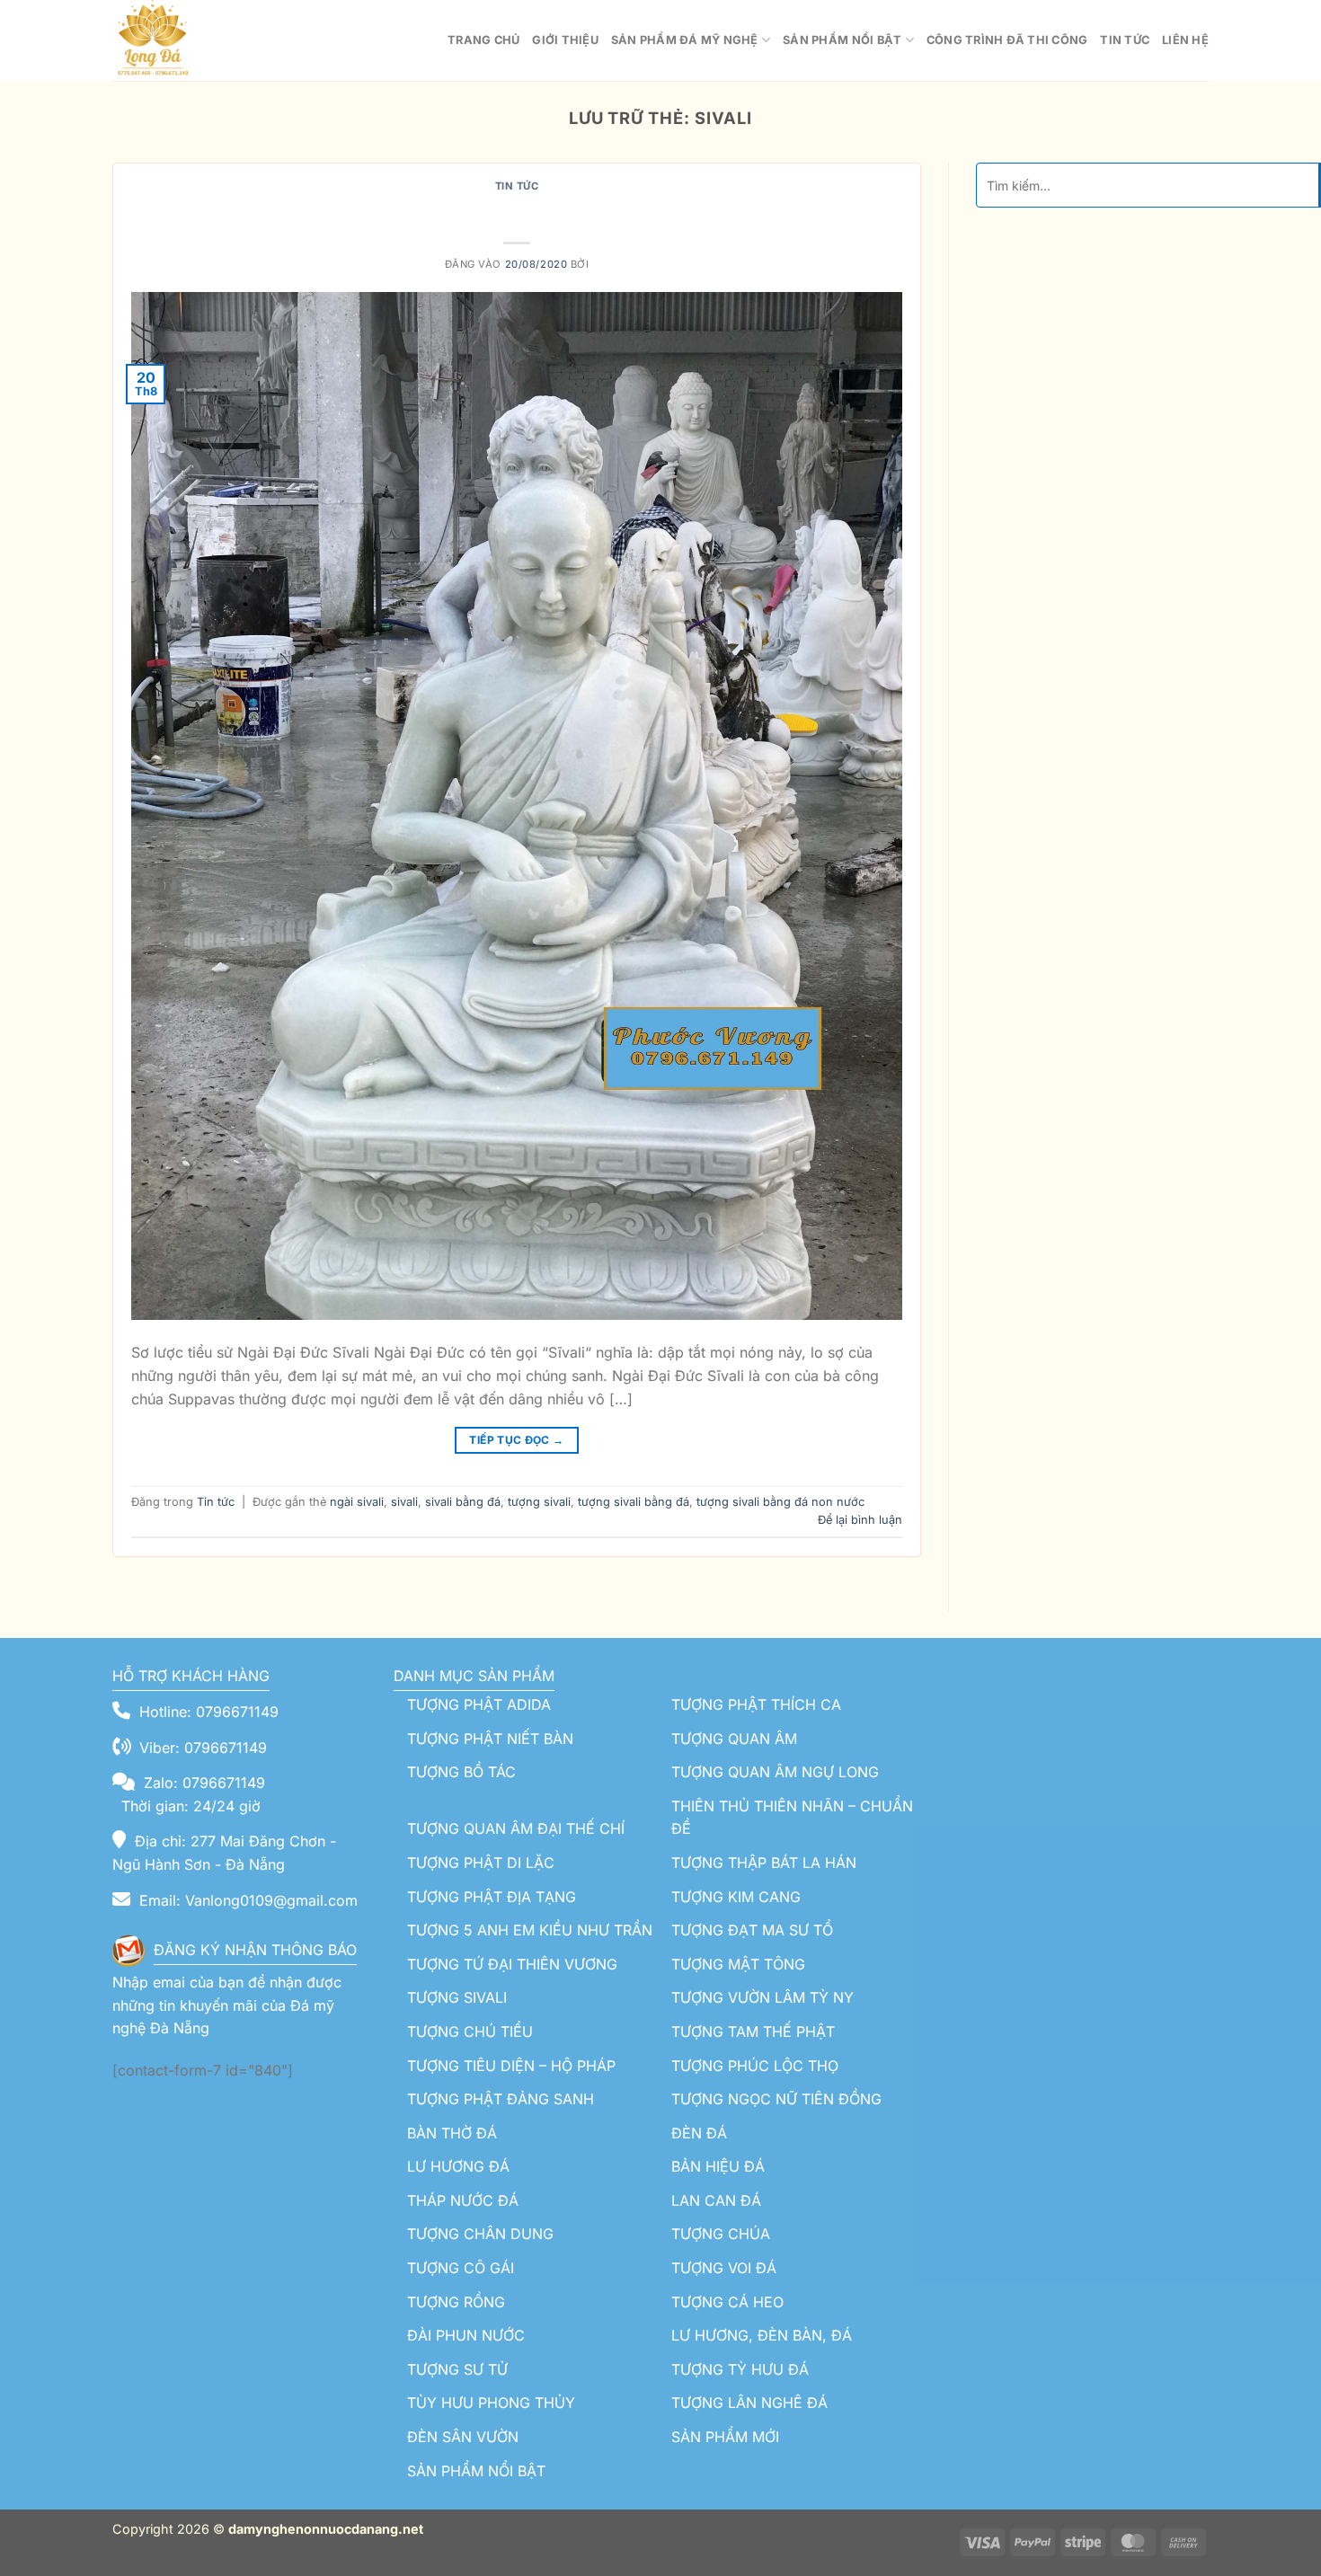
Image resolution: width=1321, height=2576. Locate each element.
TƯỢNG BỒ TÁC (461, 1772)
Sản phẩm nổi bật (842, 40)
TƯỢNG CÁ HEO (727, 2302)
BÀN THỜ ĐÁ (452, 2133)
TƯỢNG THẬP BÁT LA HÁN (764, 1863)
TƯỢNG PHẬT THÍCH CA (756, 1704)
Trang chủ (483, 40)
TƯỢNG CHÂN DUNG (480, 2234)
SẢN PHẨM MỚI (725, 2437)
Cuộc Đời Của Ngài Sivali (517, 212)
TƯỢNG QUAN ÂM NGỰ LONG (775, 1772)
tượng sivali (539, 1502)
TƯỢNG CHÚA (721, 2234)
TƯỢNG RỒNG (456, 2302)
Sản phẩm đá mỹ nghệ (685, 40)
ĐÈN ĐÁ (699, 2133)
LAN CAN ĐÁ (716, 2200)
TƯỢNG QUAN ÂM (734, 1739)
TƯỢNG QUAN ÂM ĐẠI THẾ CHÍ (516, 1828)
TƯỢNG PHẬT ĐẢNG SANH (501, 2099)
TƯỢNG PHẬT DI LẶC (481, 1863)
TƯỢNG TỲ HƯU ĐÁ (740, 2369)
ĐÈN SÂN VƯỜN (463, 2437)
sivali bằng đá (463, 1502)
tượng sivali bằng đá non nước (780, 1502)
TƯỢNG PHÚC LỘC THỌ (755, 2066)
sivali (404, 1502)
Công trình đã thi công (1007, 40)
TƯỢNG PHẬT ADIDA (479, 1704)
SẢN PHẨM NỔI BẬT (476, 2471)
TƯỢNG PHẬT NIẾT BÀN (490, 1739)
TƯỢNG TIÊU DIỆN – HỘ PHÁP (511, 2066)
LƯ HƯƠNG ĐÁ (458, 2166)
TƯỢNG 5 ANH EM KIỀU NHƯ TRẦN (530, 1930)
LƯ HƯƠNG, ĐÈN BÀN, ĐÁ (762, 2335)
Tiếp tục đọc (516, 1440)
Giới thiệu (565, 40)
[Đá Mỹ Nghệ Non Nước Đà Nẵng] (202, 40)
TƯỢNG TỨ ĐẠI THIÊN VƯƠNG (512, 1964)
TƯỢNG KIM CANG (736, 1897)
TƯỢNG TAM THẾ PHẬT (753, 2032)
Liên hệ (1185, 40)
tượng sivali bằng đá (634, 1502)
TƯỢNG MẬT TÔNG (738, 1964)
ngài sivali (357, 1502)
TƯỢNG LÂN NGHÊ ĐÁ (749, 2403)
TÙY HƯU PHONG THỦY (491, 2403)
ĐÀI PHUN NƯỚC (466, 2335)
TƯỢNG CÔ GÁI (461, 2268)
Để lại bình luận (860, 1520)
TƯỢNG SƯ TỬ (457, 2369)
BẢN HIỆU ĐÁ (718, 2166)
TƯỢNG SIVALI (457, 1997)
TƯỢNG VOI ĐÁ (724, 2268)
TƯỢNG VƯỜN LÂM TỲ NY (762, 1997)
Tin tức (1125, 40)
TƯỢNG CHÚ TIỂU (470, 2032)
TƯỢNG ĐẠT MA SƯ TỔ (752, 1930)
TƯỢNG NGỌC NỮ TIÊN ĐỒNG (776, 2099)
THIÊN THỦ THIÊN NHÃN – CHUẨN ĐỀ (792, 1818)
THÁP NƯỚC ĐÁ (463, 2200)
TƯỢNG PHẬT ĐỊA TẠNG (492, 1897)
